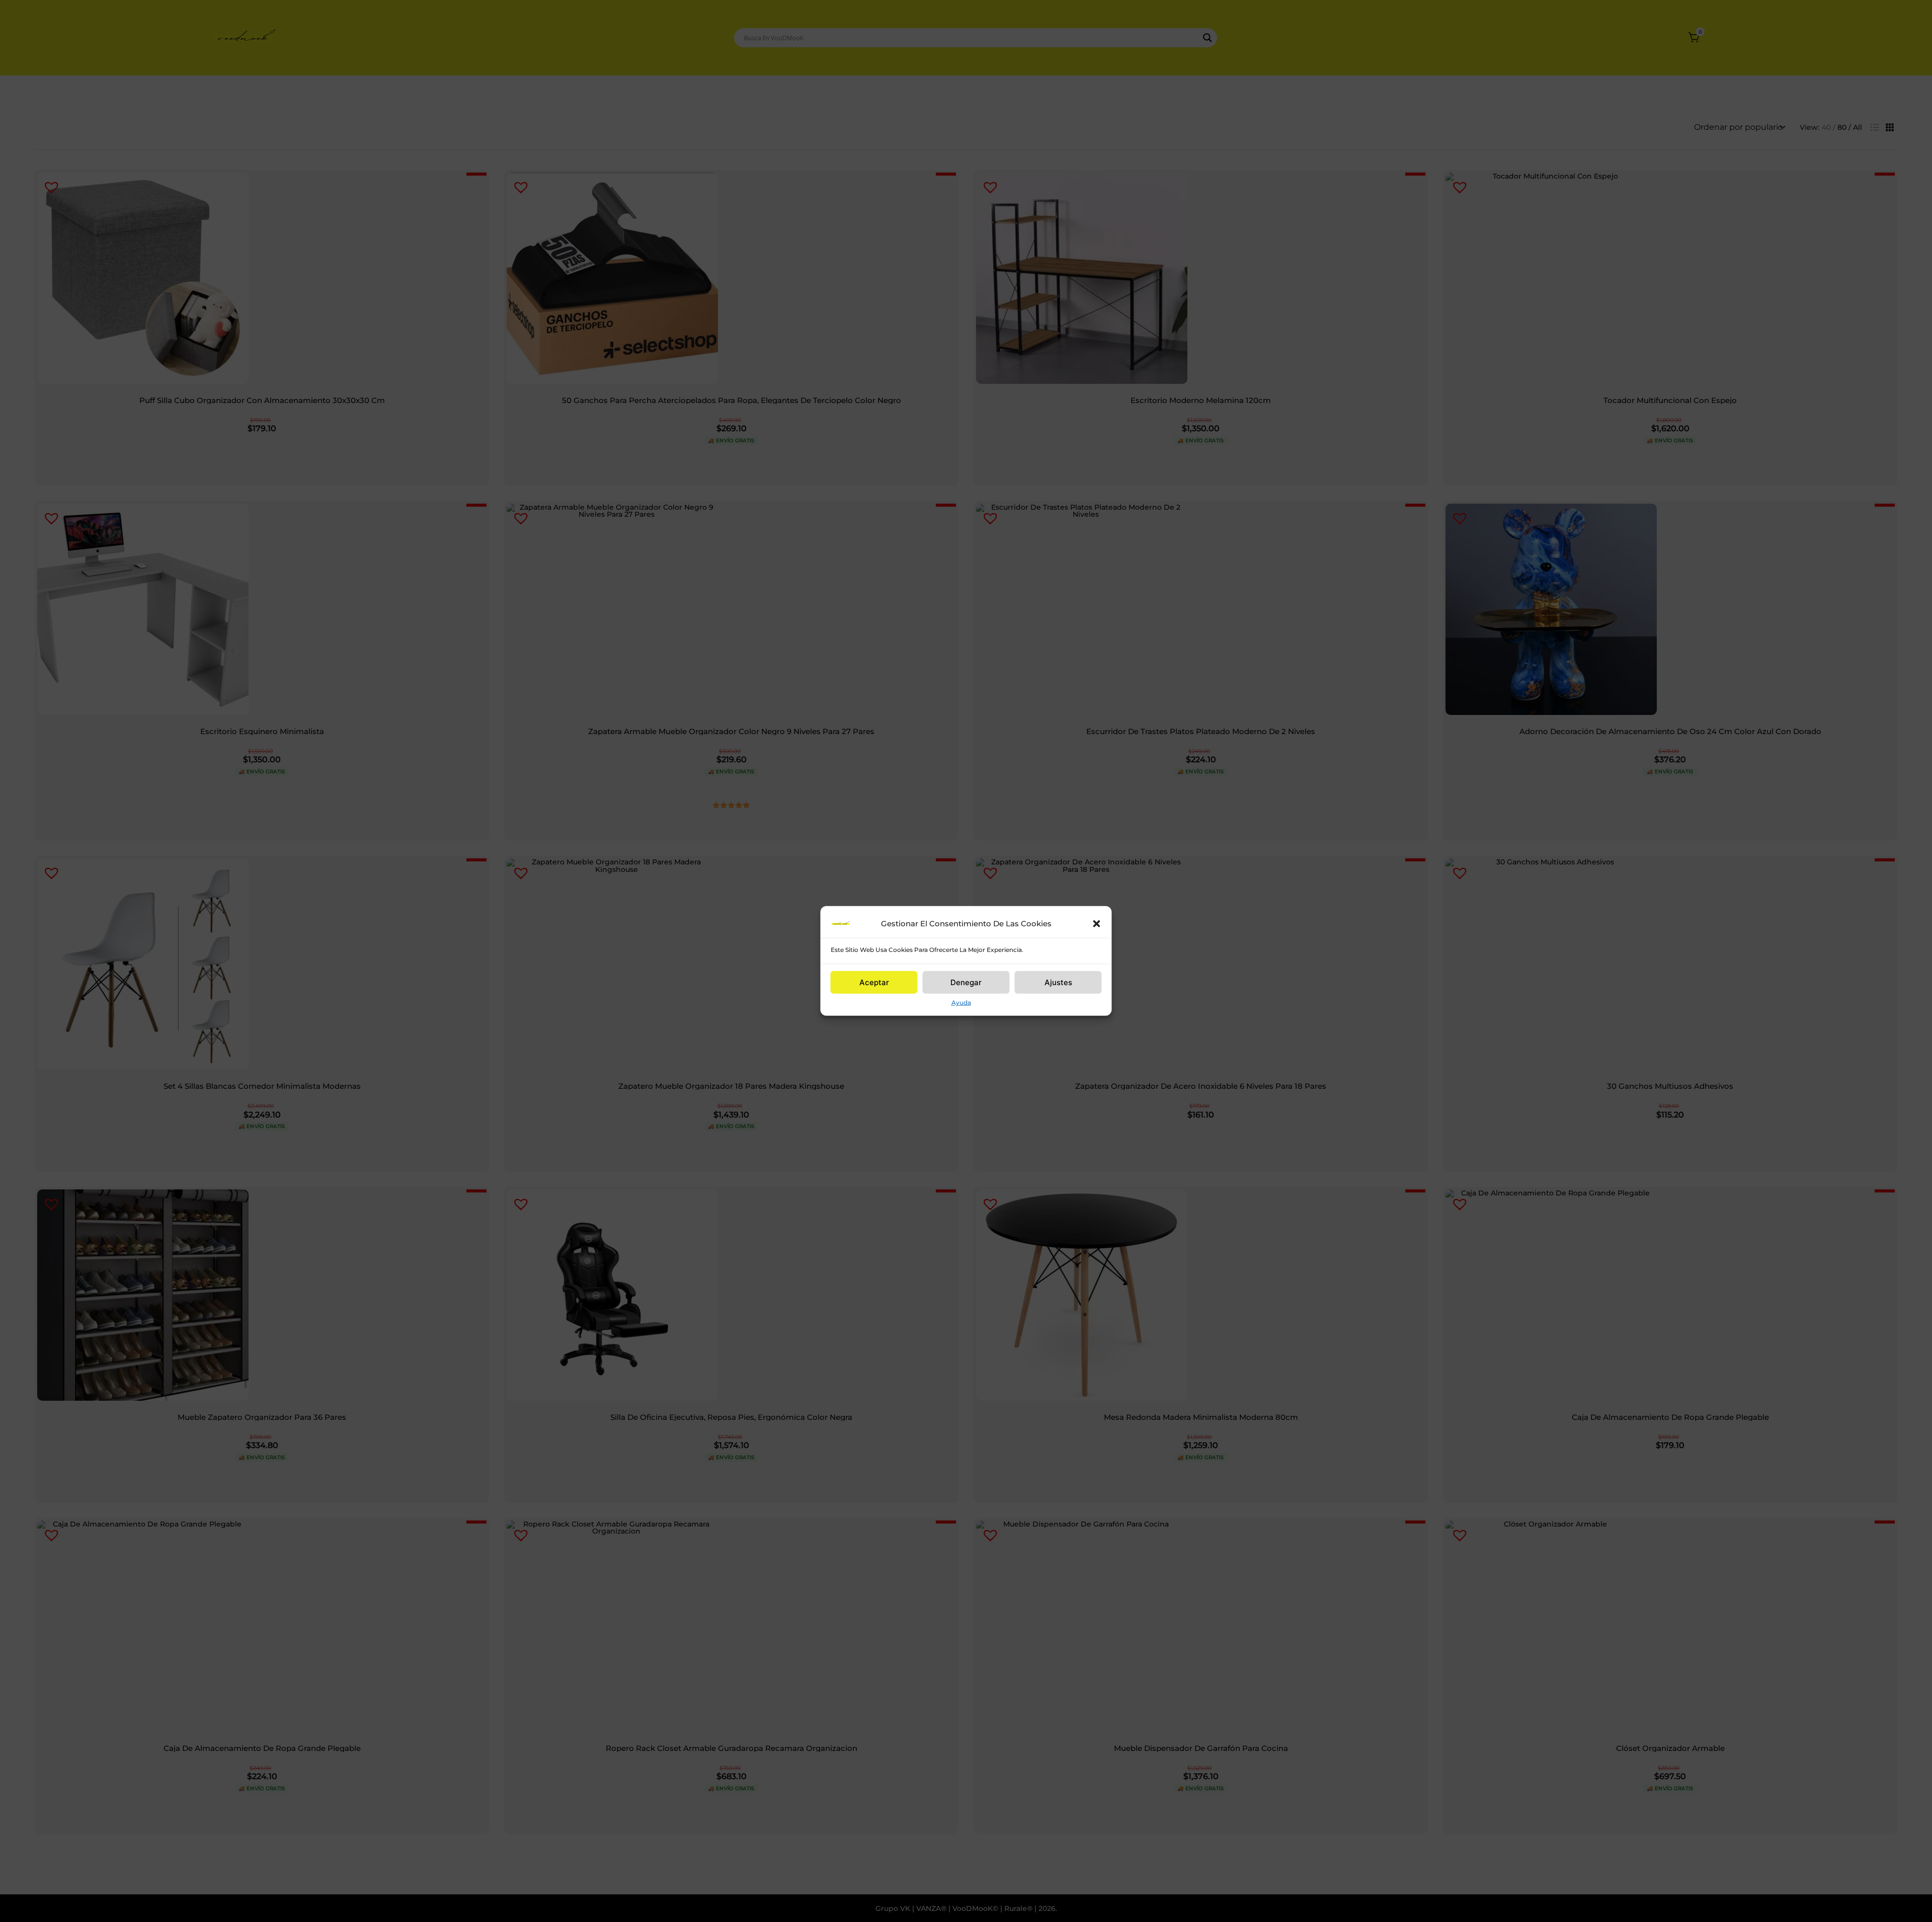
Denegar (966, 982)
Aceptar (874, 982)
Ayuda (961, 1003)
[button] (1097, 924)
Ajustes (1058, 982)
